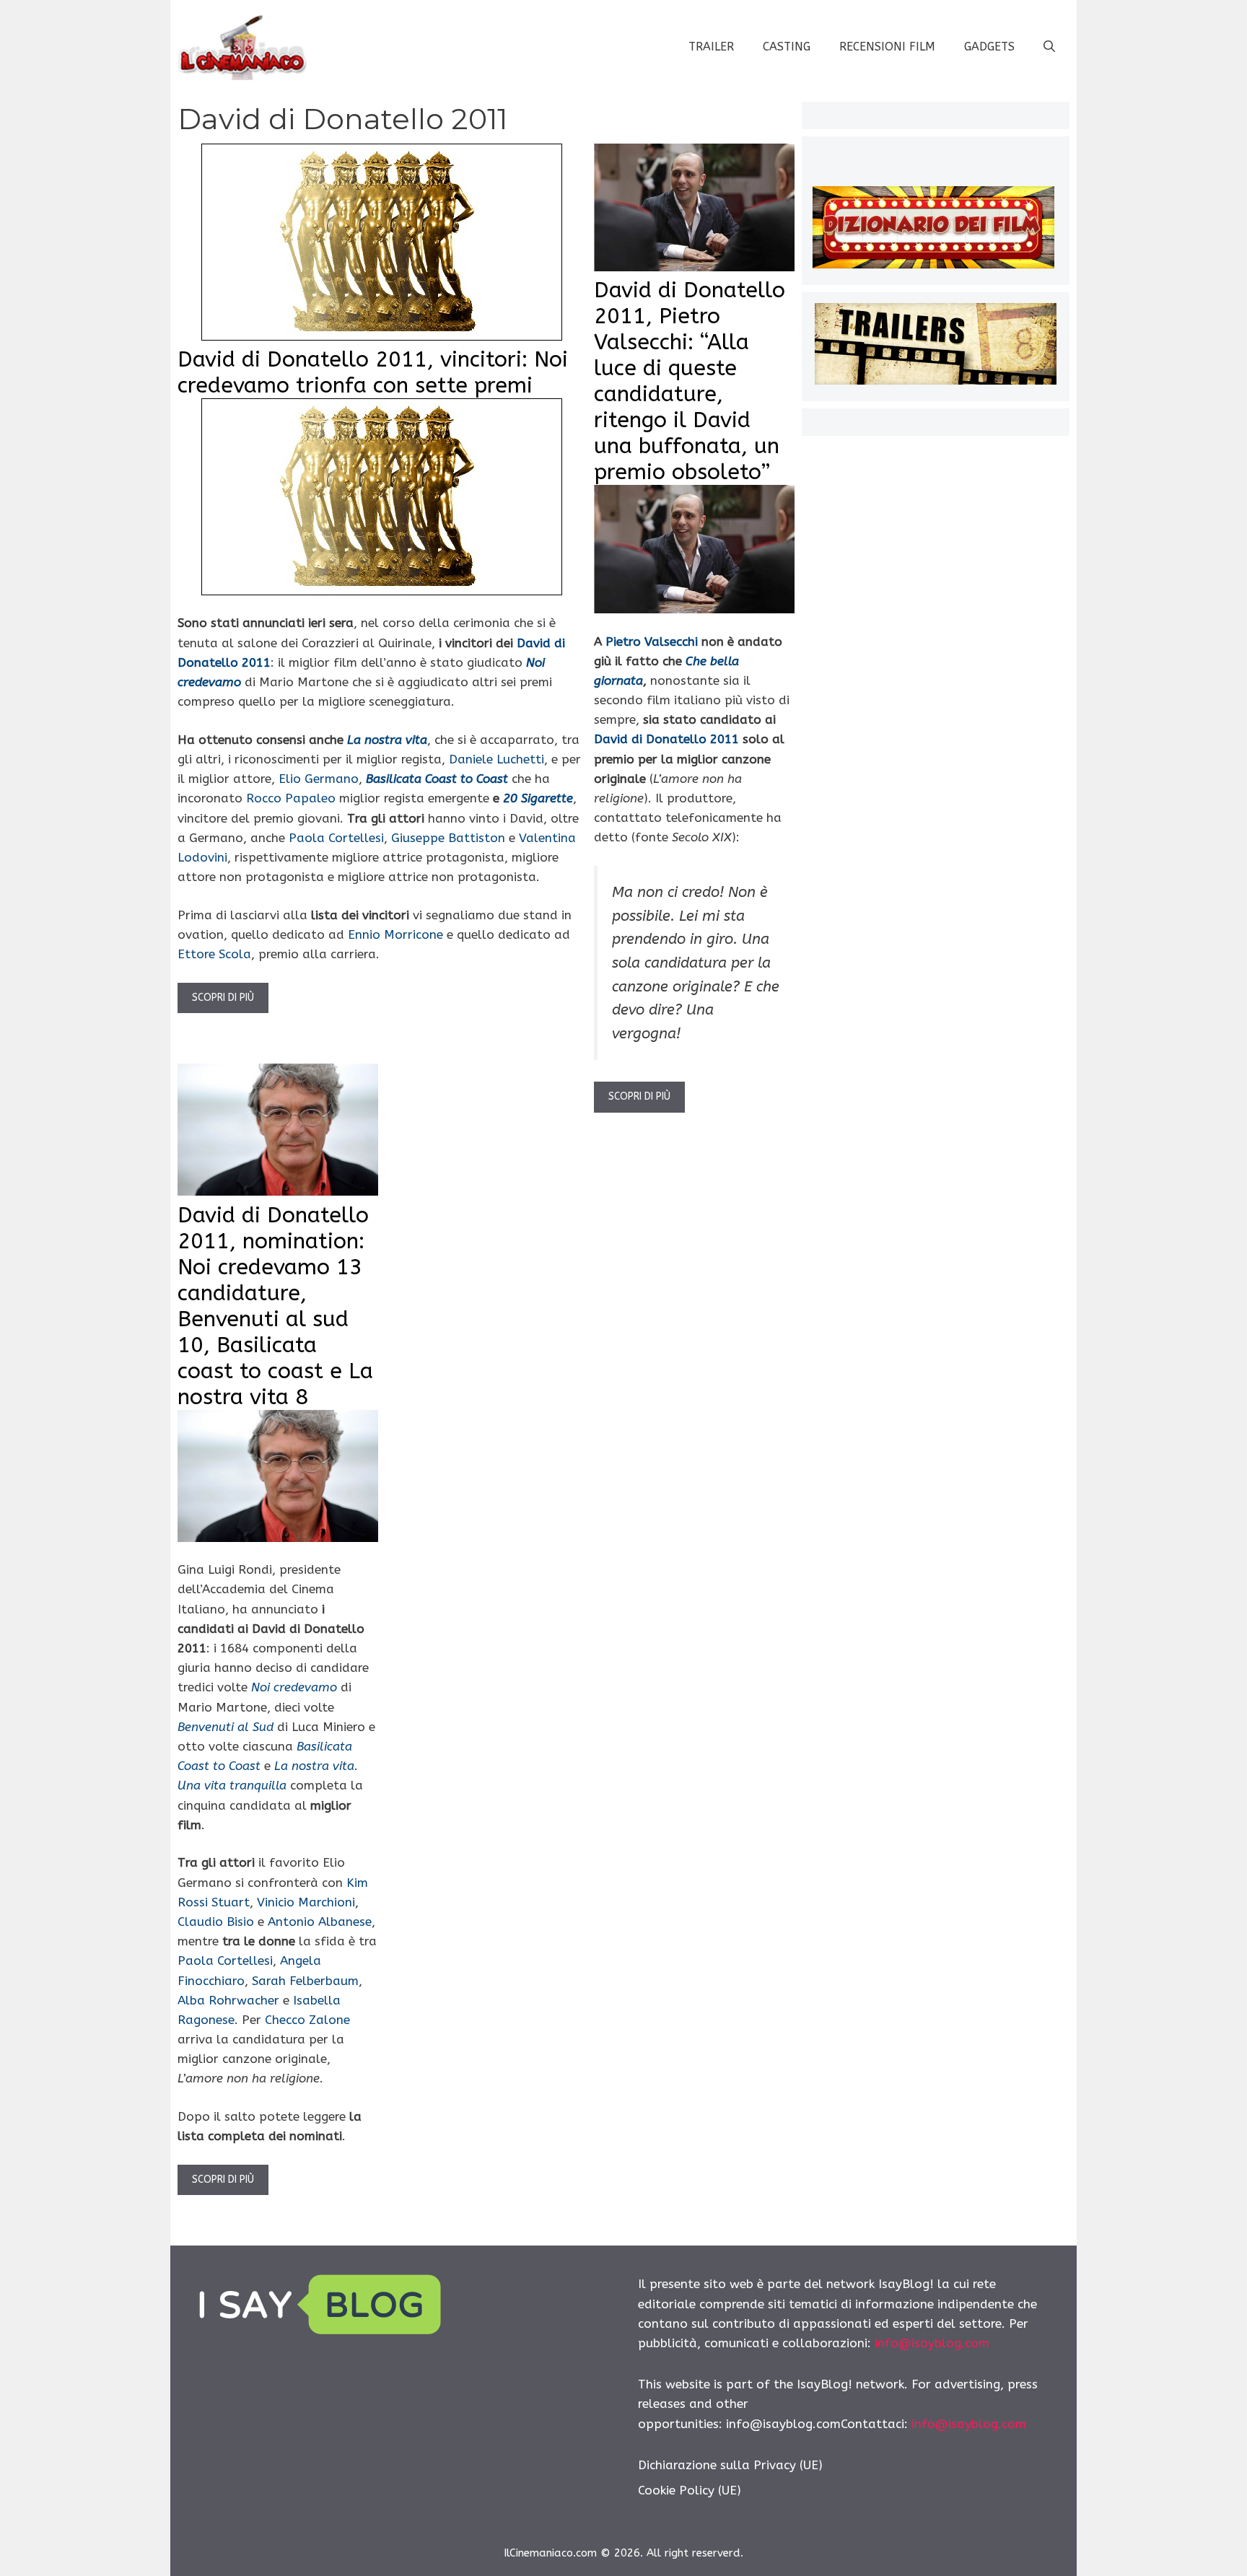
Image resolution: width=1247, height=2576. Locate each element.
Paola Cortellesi (336, 838)
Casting (787, 47)
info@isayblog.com (932, 2343)
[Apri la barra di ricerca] (1049, 47)
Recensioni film (887, 47)
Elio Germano (319, 779)
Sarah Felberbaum (305, 1981)
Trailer (711, 47)
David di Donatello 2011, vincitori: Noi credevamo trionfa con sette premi (373, 372)
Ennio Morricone (395, 934)
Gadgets (989, 47)
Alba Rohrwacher (228, 2000)
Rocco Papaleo (291, 798)
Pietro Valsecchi (652, 641)
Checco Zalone (307, 2020)
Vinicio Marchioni (306, 1902)
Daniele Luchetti (496, 759)
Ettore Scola (214, 954)
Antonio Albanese (320, 1922)
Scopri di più (223, 998)
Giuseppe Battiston (448, 838)
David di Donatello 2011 (666, 739)
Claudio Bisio (216, 1922)
